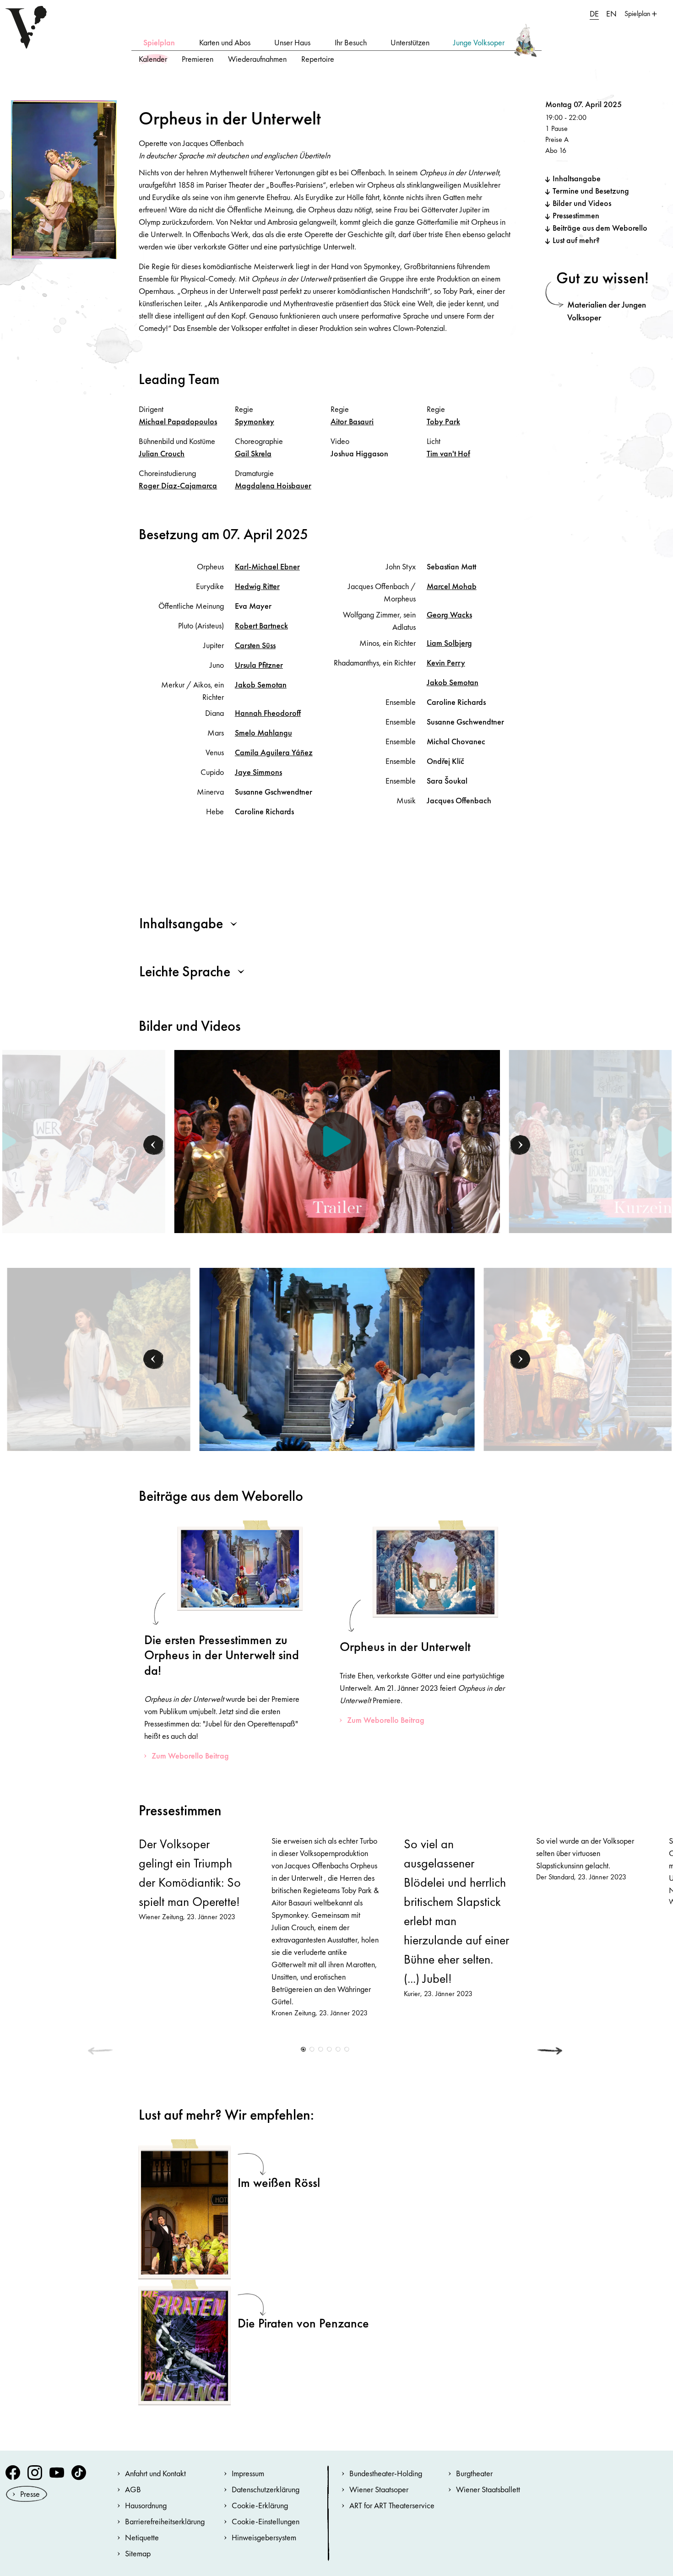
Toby (443, 421)
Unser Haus (292, 42)
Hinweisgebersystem (264, 2537)
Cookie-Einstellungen (266, 2521)
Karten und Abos (225, 42)
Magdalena (273, 485)
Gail (253, 453)
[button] (154, 1145)
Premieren (198, 59)
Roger (178, 485)
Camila (274, 752)
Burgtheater (474, 2473)
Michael (178, 421)
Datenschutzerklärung (266, 2489)
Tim (448, 453)
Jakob (261, 685)
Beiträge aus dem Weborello (600, 228)
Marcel (452, 586)
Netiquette (142, 2537)
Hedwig (257, 586)
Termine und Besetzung (591, 191)
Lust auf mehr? (576, 240)
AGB (133, 2489)
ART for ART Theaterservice (392, 2505)
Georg (449, 614)
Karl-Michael (267, 566)
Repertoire (318, 59)
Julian (162, 453)
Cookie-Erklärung (260, 2505)
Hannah (268, 713)
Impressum (248, 2473)
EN (611, 14)
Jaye (258, 772)
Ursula (259, 665)
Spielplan (159, 42)
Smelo (263, 733)
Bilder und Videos (582, 203)
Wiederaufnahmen (257, 59)
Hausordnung (146, 2505)
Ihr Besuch (351, 42)
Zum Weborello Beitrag (190, 1756)
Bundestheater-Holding (386, 2473)
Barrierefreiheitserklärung (165, 2521)
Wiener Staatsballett (488, 2489)
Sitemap (138, 2553)
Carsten (255, 645)
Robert (261, 625)
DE (594, 14)
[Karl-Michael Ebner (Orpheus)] (99, 1358)
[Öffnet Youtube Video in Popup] (337, 1142)
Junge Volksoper (479, 42)
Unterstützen (410, 42)
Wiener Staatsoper (379, 2489)
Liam (449, 643)
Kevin (446, 663)
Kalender (153, 59)
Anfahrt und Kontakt (155, 2473)
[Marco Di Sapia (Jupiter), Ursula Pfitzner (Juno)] (337, 1358)
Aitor (352, 421)
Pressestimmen (576, 215)
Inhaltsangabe (577, 178)
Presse (30, 2494)
